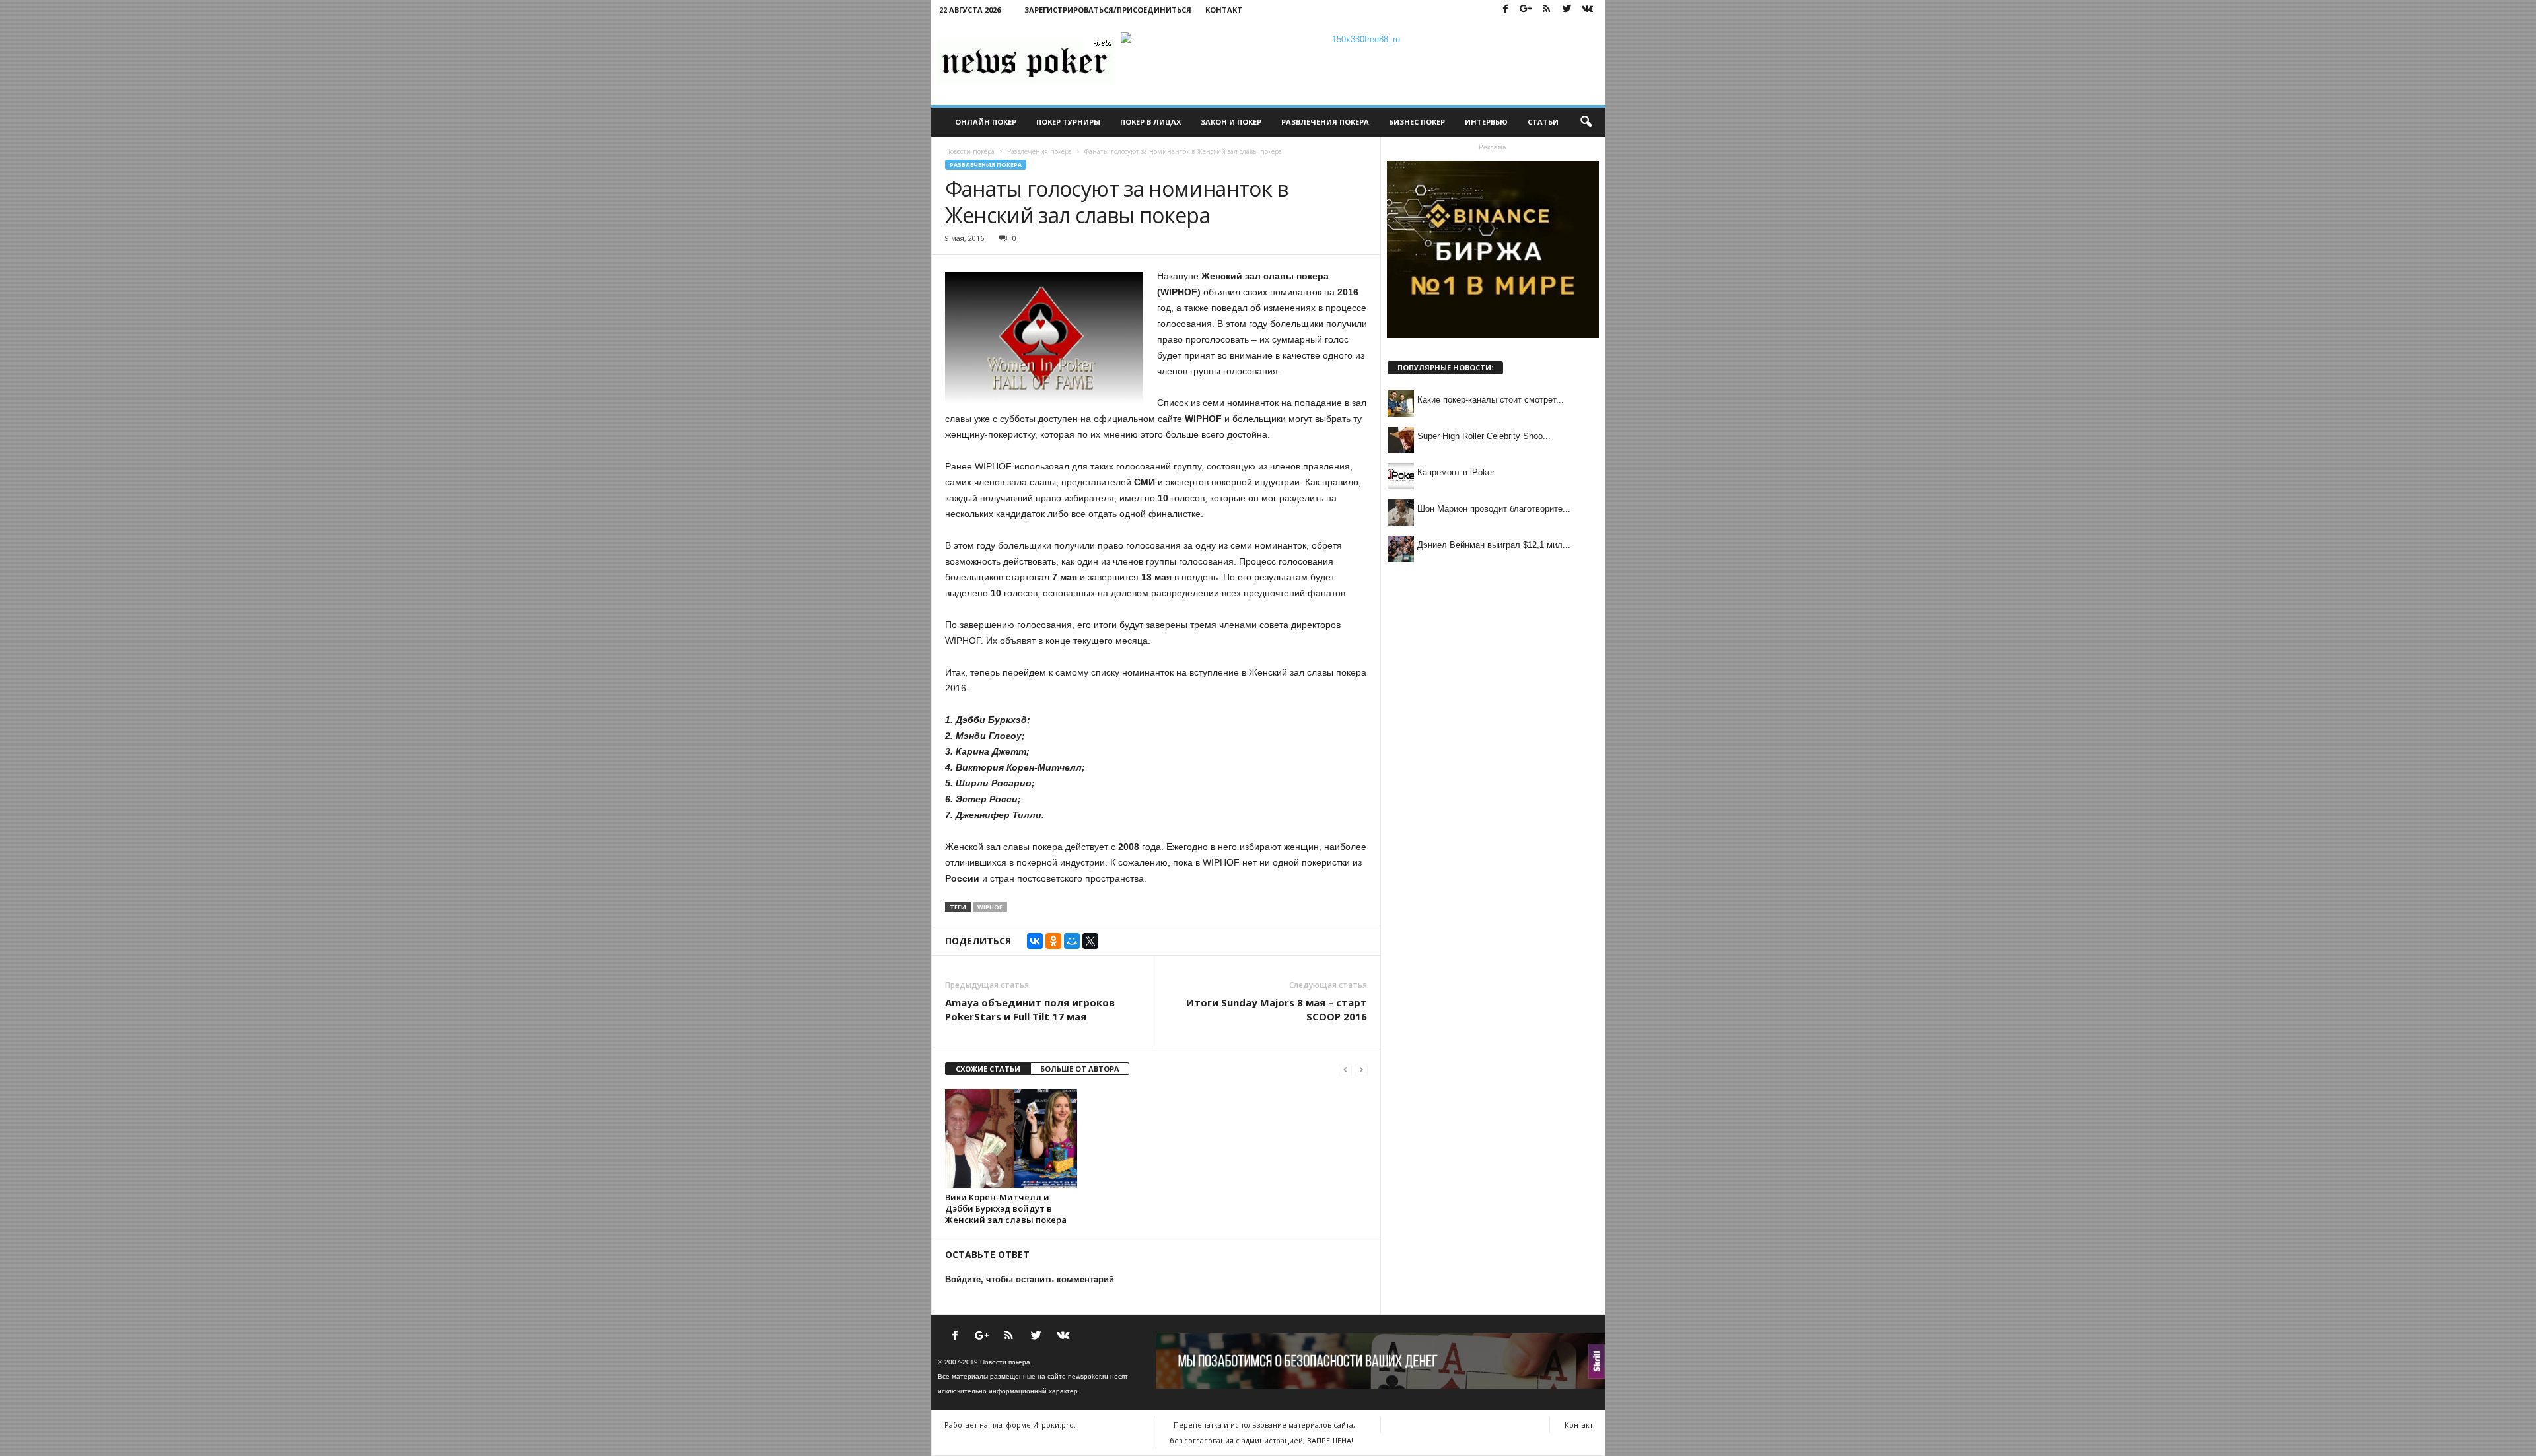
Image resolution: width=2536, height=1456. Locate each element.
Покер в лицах (1150, 122)
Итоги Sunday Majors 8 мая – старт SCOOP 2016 (1277, 1009)
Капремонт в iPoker (1456, 472)
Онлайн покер (986, 122)
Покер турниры (1068, 122)
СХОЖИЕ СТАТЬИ (988, 1069)
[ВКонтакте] (1035, 941)
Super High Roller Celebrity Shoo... (1484, 436)
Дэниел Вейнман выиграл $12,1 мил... (1494, 545)
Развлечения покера (1325, 122)
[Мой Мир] (1072, 941)
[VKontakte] (1588, 10)
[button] (1586, 122)
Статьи (1543, 122)
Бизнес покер (1417, 122)
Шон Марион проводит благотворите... (1494, 509)
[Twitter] (1567, 10)
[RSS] (1547, 10)
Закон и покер (1231, 122)
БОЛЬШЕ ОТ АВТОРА (1080, 1069)
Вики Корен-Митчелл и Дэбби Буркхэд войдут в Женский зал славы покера (1006, 1208)
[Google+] (1526, 10)
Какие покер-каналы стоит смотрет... (1491, 400)
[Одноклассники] (1053, 941)
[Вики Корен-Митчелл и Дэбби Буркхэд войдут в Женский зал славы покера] (1011, 1138)
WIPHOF (990, 907)
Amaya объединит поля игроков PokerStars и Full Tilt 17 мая (1030, 1009)
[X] (1090, 941)
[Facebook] (1506, 10)
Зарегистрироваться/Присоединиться (1108, 10)
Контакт (1224, 10)
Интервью (1486, 122)
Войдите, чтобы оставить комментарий (1030, 1279)
